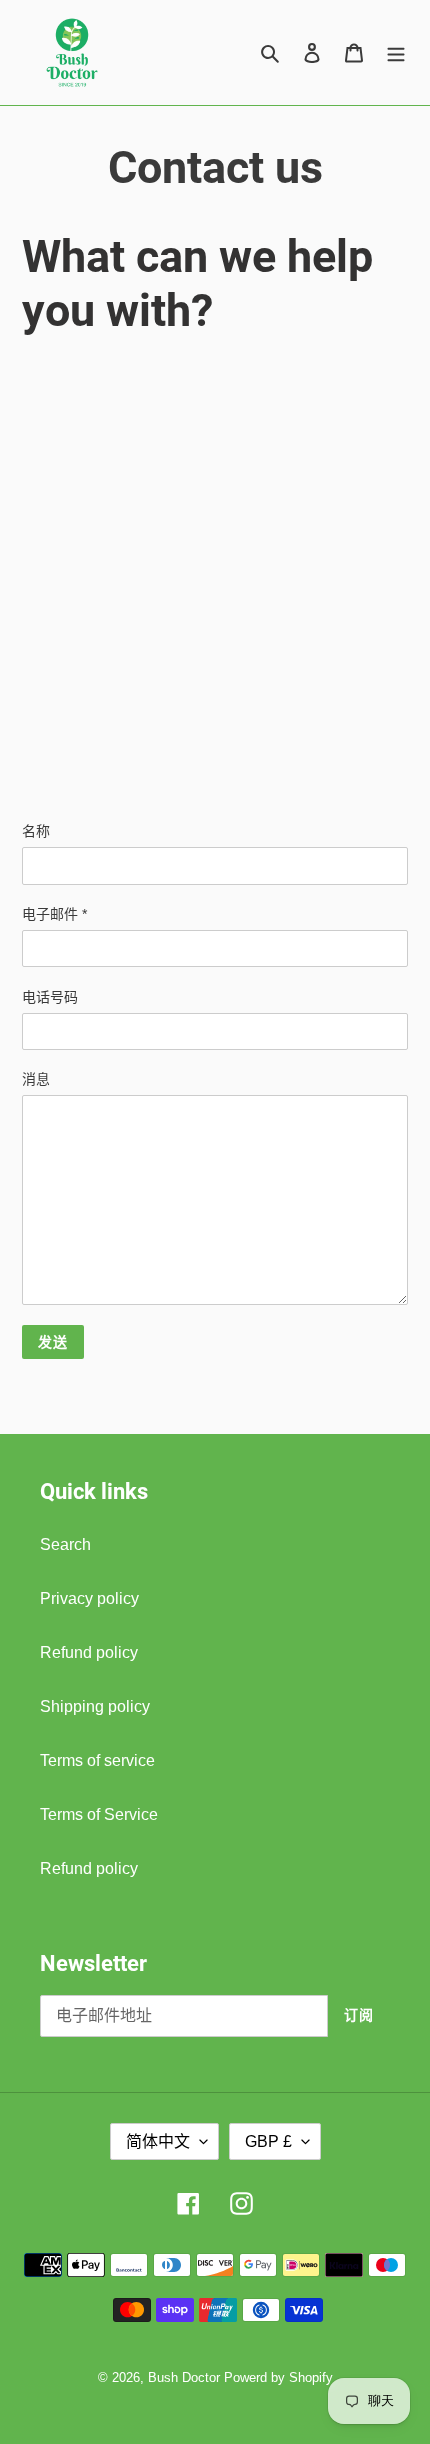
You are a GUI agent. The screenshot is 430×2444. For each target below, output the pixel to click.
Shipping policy (95, 1706)
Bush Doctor (184, 2377)
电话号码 (50, 997)
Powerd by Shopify (278, 2377)
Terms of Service (99, 1814)
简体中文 (158, 2141)
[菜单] (396, 53)
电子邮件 (54, 914)
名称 (36, 831)
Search (65, 1544)
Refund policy (89, 1652)
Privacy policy (89, 1598)
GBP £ (268, 2141)
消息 (36, 1079)
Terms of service (97, 1760)
